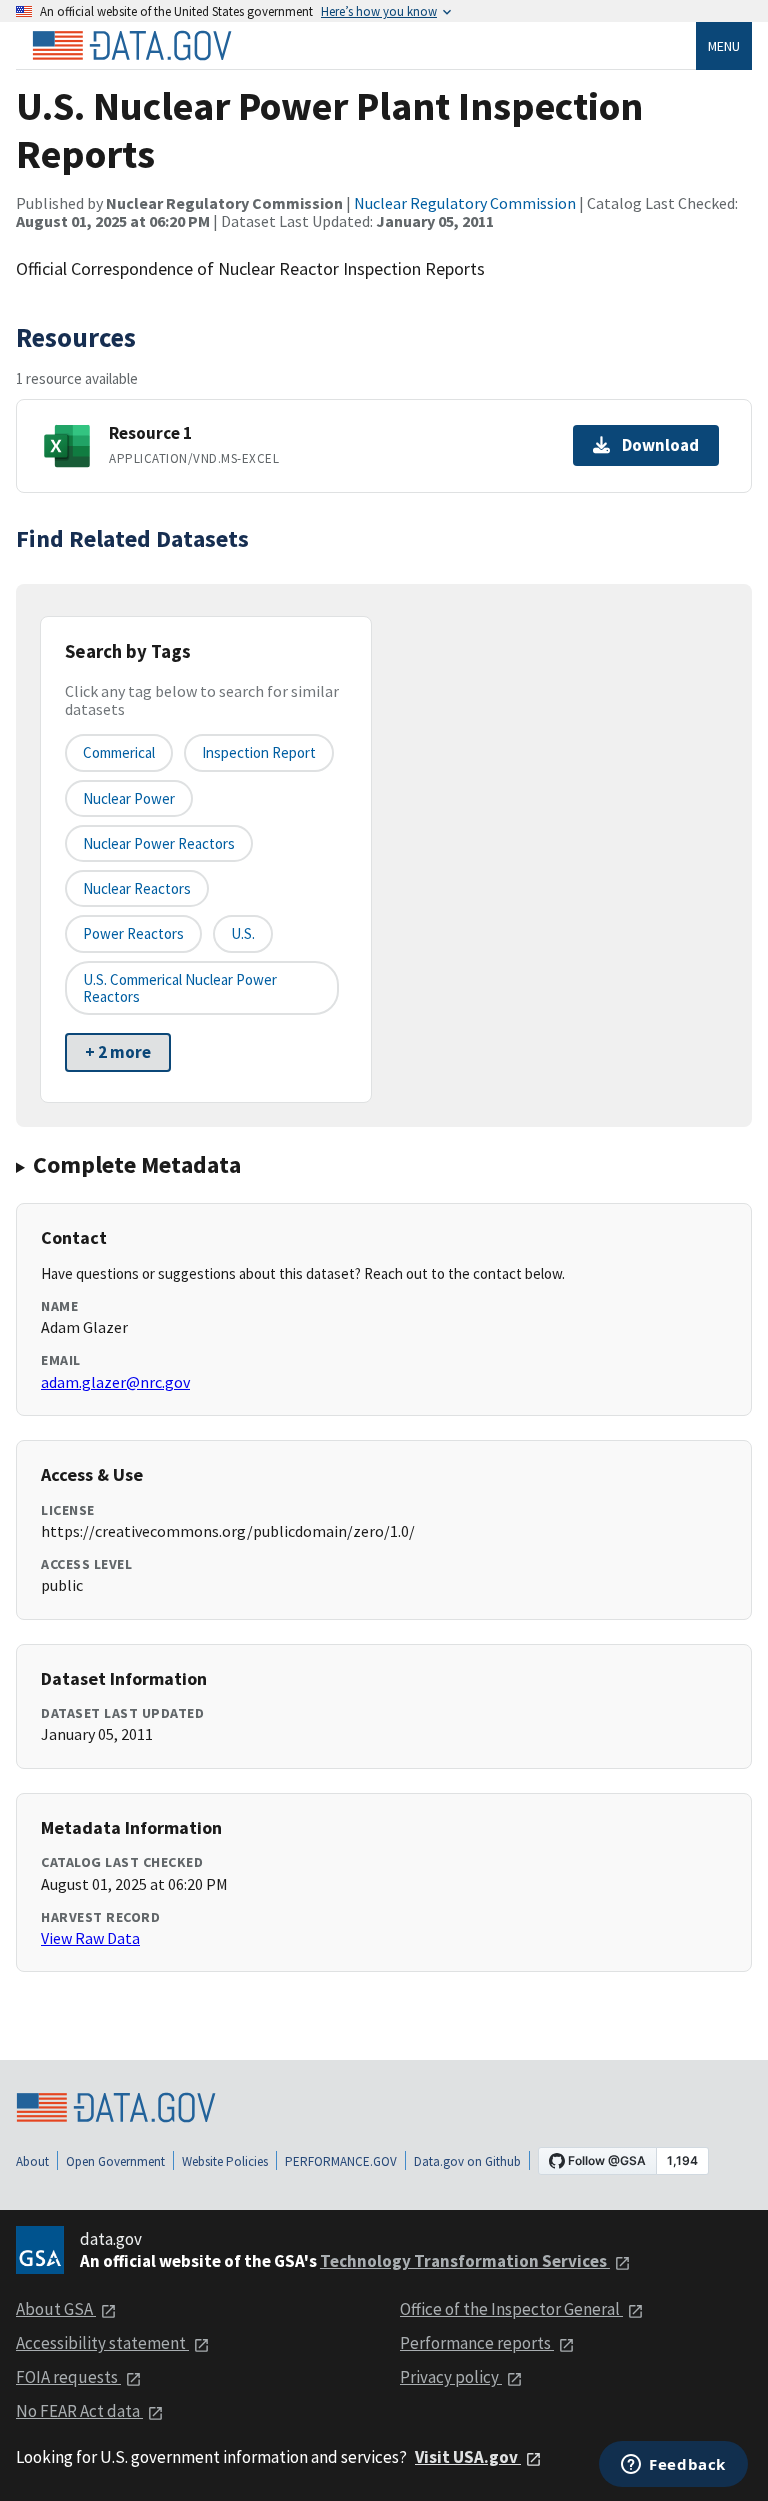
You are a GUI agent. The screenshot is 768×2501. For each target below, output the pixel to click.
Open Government (115, 2161)
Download (660, 445)
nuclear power (129, 798)
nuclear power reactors (159, 843)
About (32, 2161)
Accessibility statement (102, 2343)
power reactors (133, 933)
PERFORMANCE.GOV (341, 2161)
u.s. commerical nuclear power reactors (180, 988)
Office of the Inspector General (511, 2309)
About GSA (56, 2309)
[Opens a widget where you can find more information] (673, 2466)
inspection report (259, 752)
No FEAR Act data (79, 2411)
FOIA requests (68, 2377)
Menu (724, 46)
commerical (119, 752)
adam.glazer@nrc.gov (115, 1382)
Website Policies (225, 2161)
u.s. (243, 933)
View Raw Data (90, 1938)
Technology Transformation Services (465, 2261)
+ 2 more (118, 1052)
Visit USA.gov (468, 2457)
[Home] (132, 46)
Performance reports (477, 2343)
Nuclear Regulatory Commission (465, 203)
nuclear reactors (137, 888)
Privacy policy (451, 2377)
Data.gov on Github (467, 2161)
